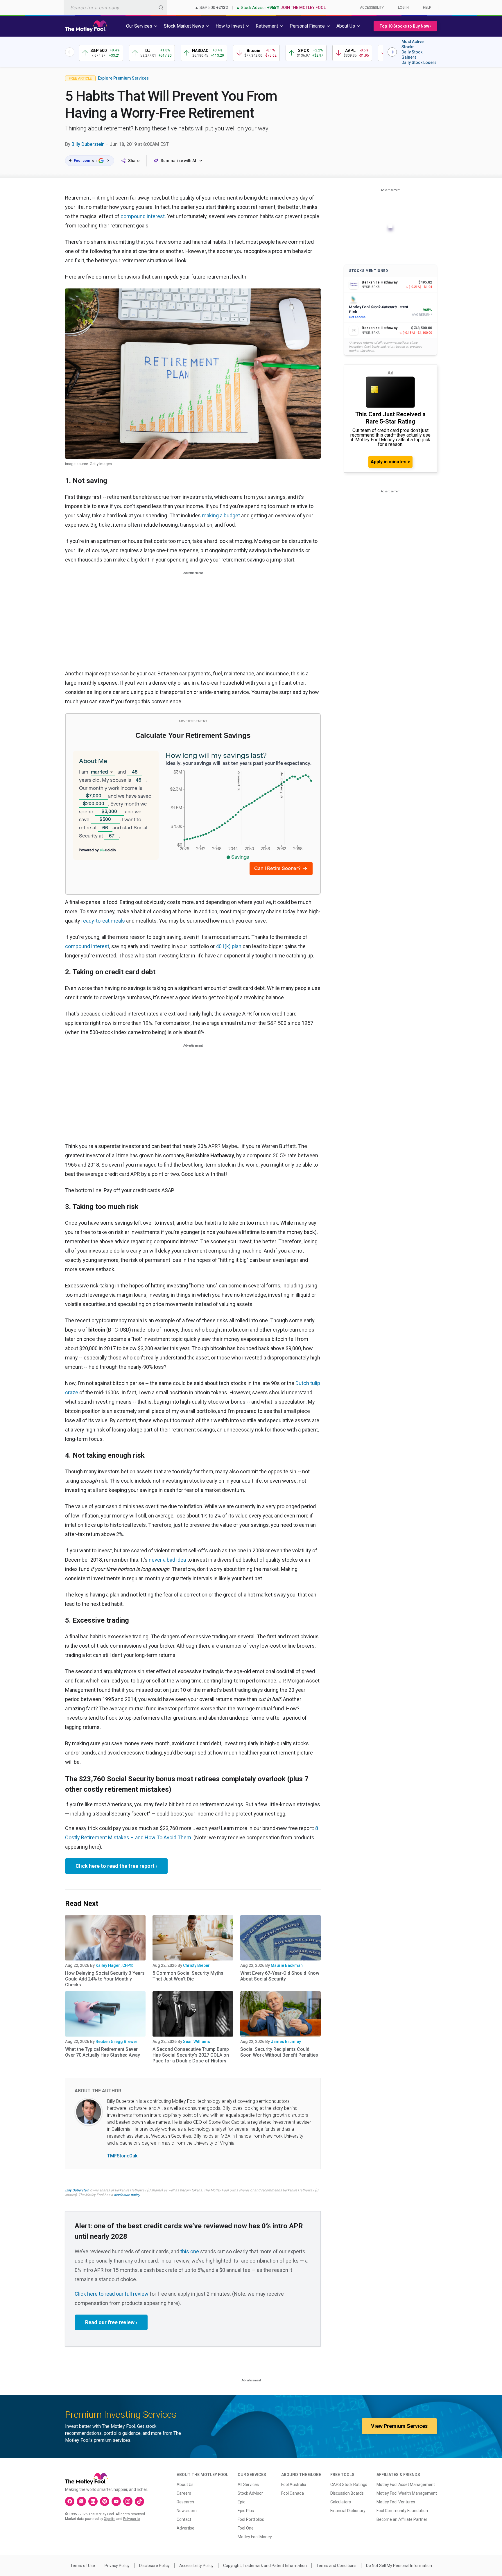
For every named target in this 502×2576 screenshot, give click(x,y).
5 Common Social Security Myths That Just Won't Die (188, 1976)
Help (427, 8)
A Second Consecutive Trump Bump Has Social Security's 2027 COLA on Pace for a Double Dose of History (191, 2055)
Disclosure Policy (154, 2566)
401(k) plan (229, 946)
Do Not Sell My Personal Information (399, 2566)
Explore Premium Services (123, 78)
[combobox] (115, 7)
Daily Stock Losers (419, 62)
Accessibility (372, 8)
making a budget (221, 515)
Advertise (185, 2528)
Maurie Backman (287, 1965)
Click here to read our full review (112, 2294)
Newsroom (187, 2511)
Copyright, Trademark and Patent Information (265, 2566)
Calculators (341, 2502)
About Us (185, 2484)
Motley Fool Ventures (396, 2502)
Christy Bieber (196, 1965)
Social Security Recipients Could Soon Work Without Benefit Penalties (279, 2052)
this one (190, 2251)
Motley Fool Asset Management (406, 2484)
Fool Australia (294, 2484)
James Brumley (286, 2042)
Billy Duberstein (88, 144)
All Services (248, 2484)
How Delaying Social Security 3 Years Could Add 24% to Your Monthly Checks (105, 1979)
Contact (184, 2519)
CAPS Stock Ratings (349, 2484)
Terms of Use (83, 2566)
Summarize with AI (178, 161)
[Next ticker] (392, 52)
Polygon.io (131, 2519)
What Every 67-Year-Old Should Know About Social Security (280, 1976)
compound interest (143, 216)
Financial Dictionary (348, 2511)
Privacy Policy (117, 2566)
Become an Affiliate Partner (402, 2519)
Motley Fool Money (255, 2537)
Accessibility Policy (196, 2566)
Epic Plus (246, 2511)
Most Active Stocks (413, 44)
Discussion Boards (347, 2493)
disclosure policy (127, 2195)
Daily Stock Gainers (412, 55)
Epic (241, 2502)
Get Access (357, 317)
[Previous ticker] (70, 52)
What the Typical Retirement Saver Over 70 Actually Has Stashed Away (103, 2052)
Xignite (110, 2519)
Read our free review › (111, 2322)
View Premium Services (399, 2426)
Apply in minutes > (390, 462)
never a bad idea (167, 1560)
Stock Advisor (250, 2493)
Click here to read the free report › (116, 1866)
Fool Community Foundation (402, 2511)
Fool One (246, 2528)
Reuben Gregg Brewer (116, 2042)
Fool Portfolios (251, 2519)
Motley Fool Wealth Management (407, 2493)
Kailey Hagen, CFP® (114, 1965)
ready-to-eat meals (103, 921)
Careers (184, 2493)
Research (185, 2502)
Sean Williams (197, 2042)
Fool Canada (293, 2493)
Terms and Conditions (336, 2566)
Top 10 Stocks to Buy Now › (405, 26)
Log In (403, 8)
